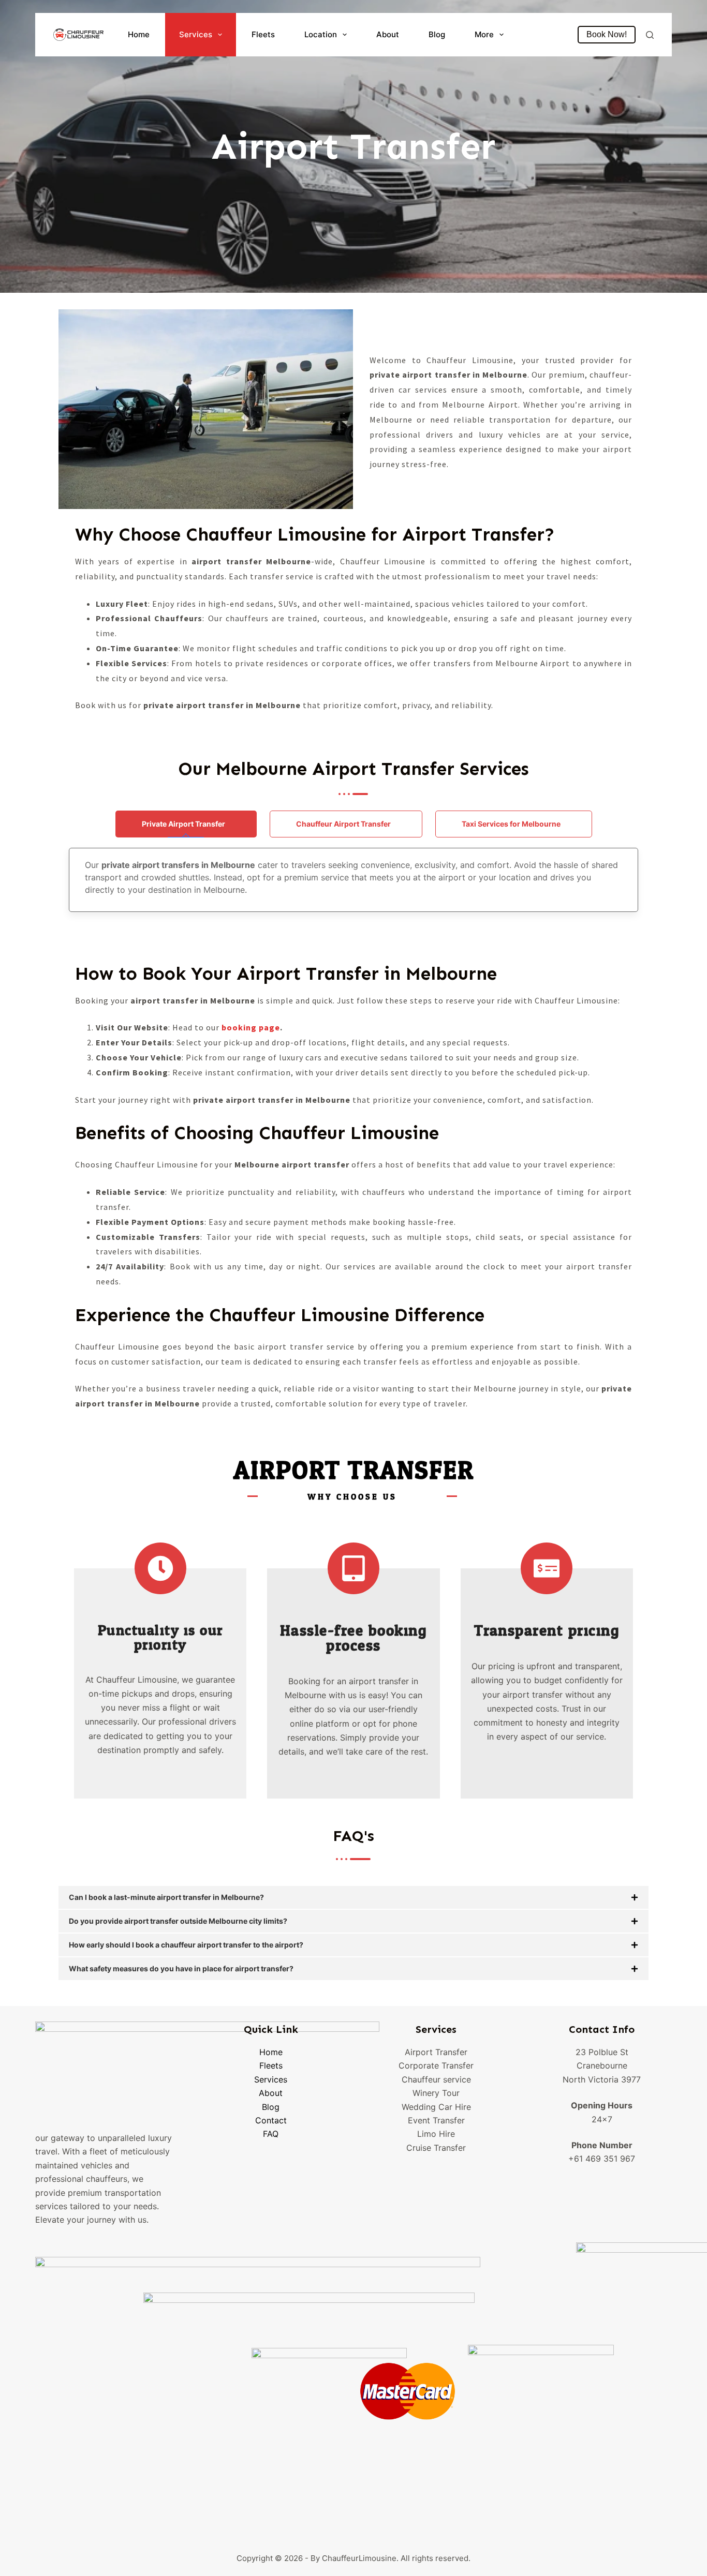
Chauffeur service (436, 2079)
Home (139, 34)
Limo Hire (436, 2134)
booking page (251, 1027)
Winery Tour (436, 2093)
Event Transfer (436, 2120)
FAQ (271, 2134)
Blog (437, 34)
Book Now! (607, 34)
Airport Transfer (436, 2052)
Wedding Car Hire (436, 2107)
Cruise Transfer (436, 2148)
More (484, 34)
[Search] (650, 35)
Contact (271, 2120)
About (388, 34)
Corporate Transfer (436, 2065)
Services (196, 34)
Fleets (263, 34)
